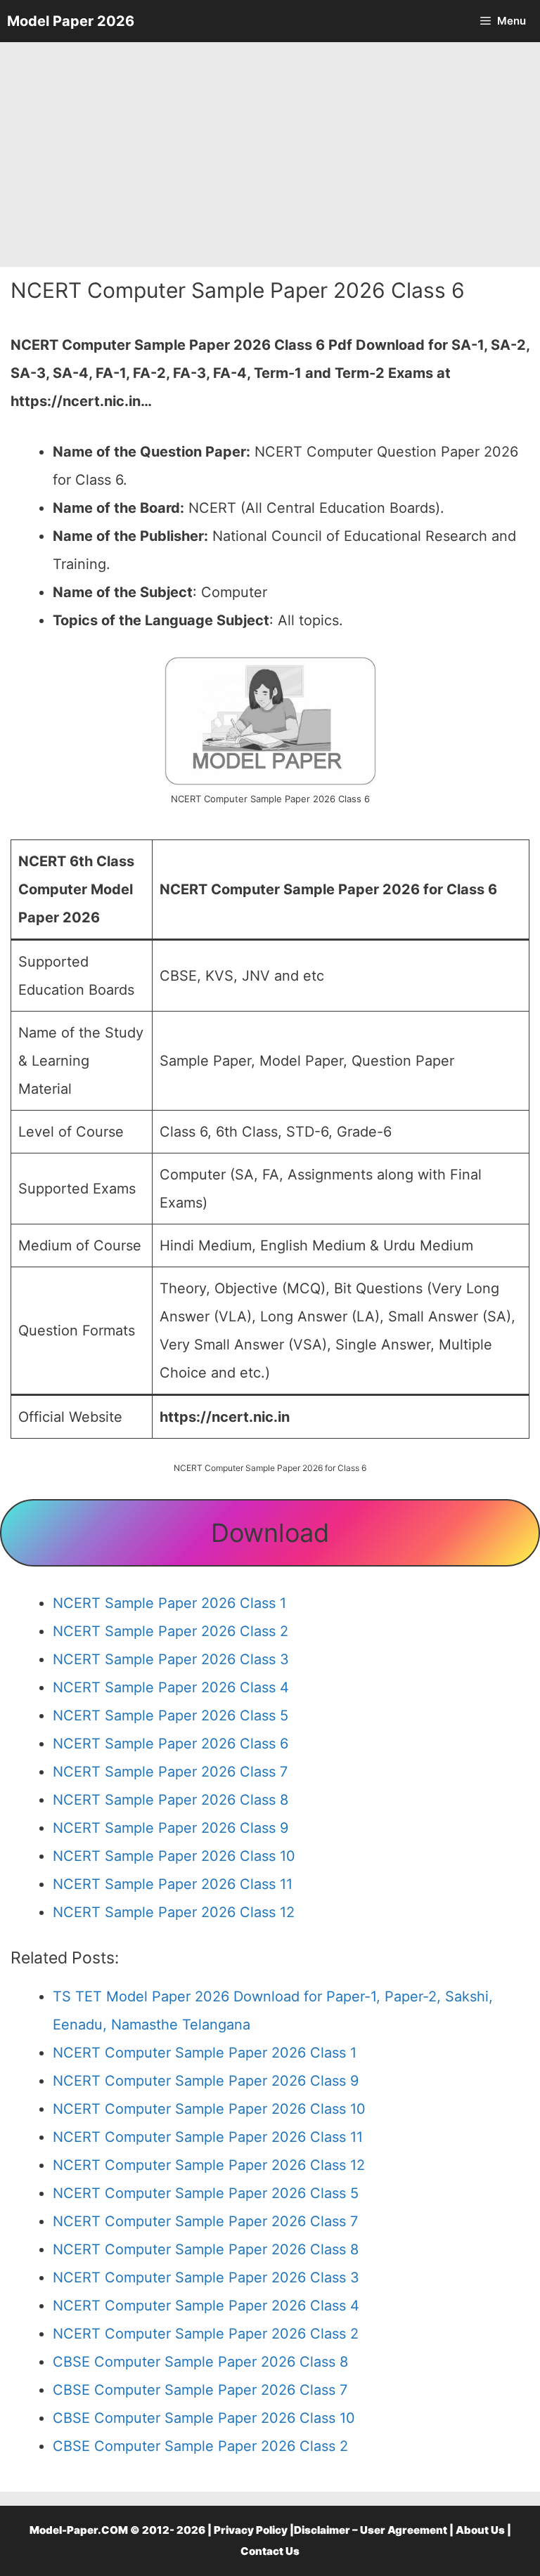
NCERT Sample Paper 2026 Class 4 (171, 1687)
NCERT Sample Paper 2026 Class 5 (171, 1715)
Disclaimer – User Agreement (371, 2530)
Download (270, 1533)
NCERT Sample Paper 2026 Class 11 (173, 1884)
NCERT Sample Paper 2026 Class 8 (171, 1800)
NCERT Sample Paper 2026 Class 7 (170, 1772)
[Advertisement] (270, 155)
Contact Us (270, 2551)
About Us (480, 2530)
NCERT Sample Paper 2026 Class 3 (171, 1659)
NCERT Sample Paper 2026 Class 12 (174, 1912)
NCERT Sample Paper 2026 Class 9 (171, 1828)
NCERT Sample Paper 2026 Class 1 (169, 1603)
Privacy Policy (251, 2530)
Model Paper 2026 (71, 21)
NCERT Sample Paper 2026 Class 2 (171, 1631)
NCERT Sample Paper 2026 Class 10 (174, 1856)
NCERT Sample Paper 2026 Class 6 (171, 1744)
